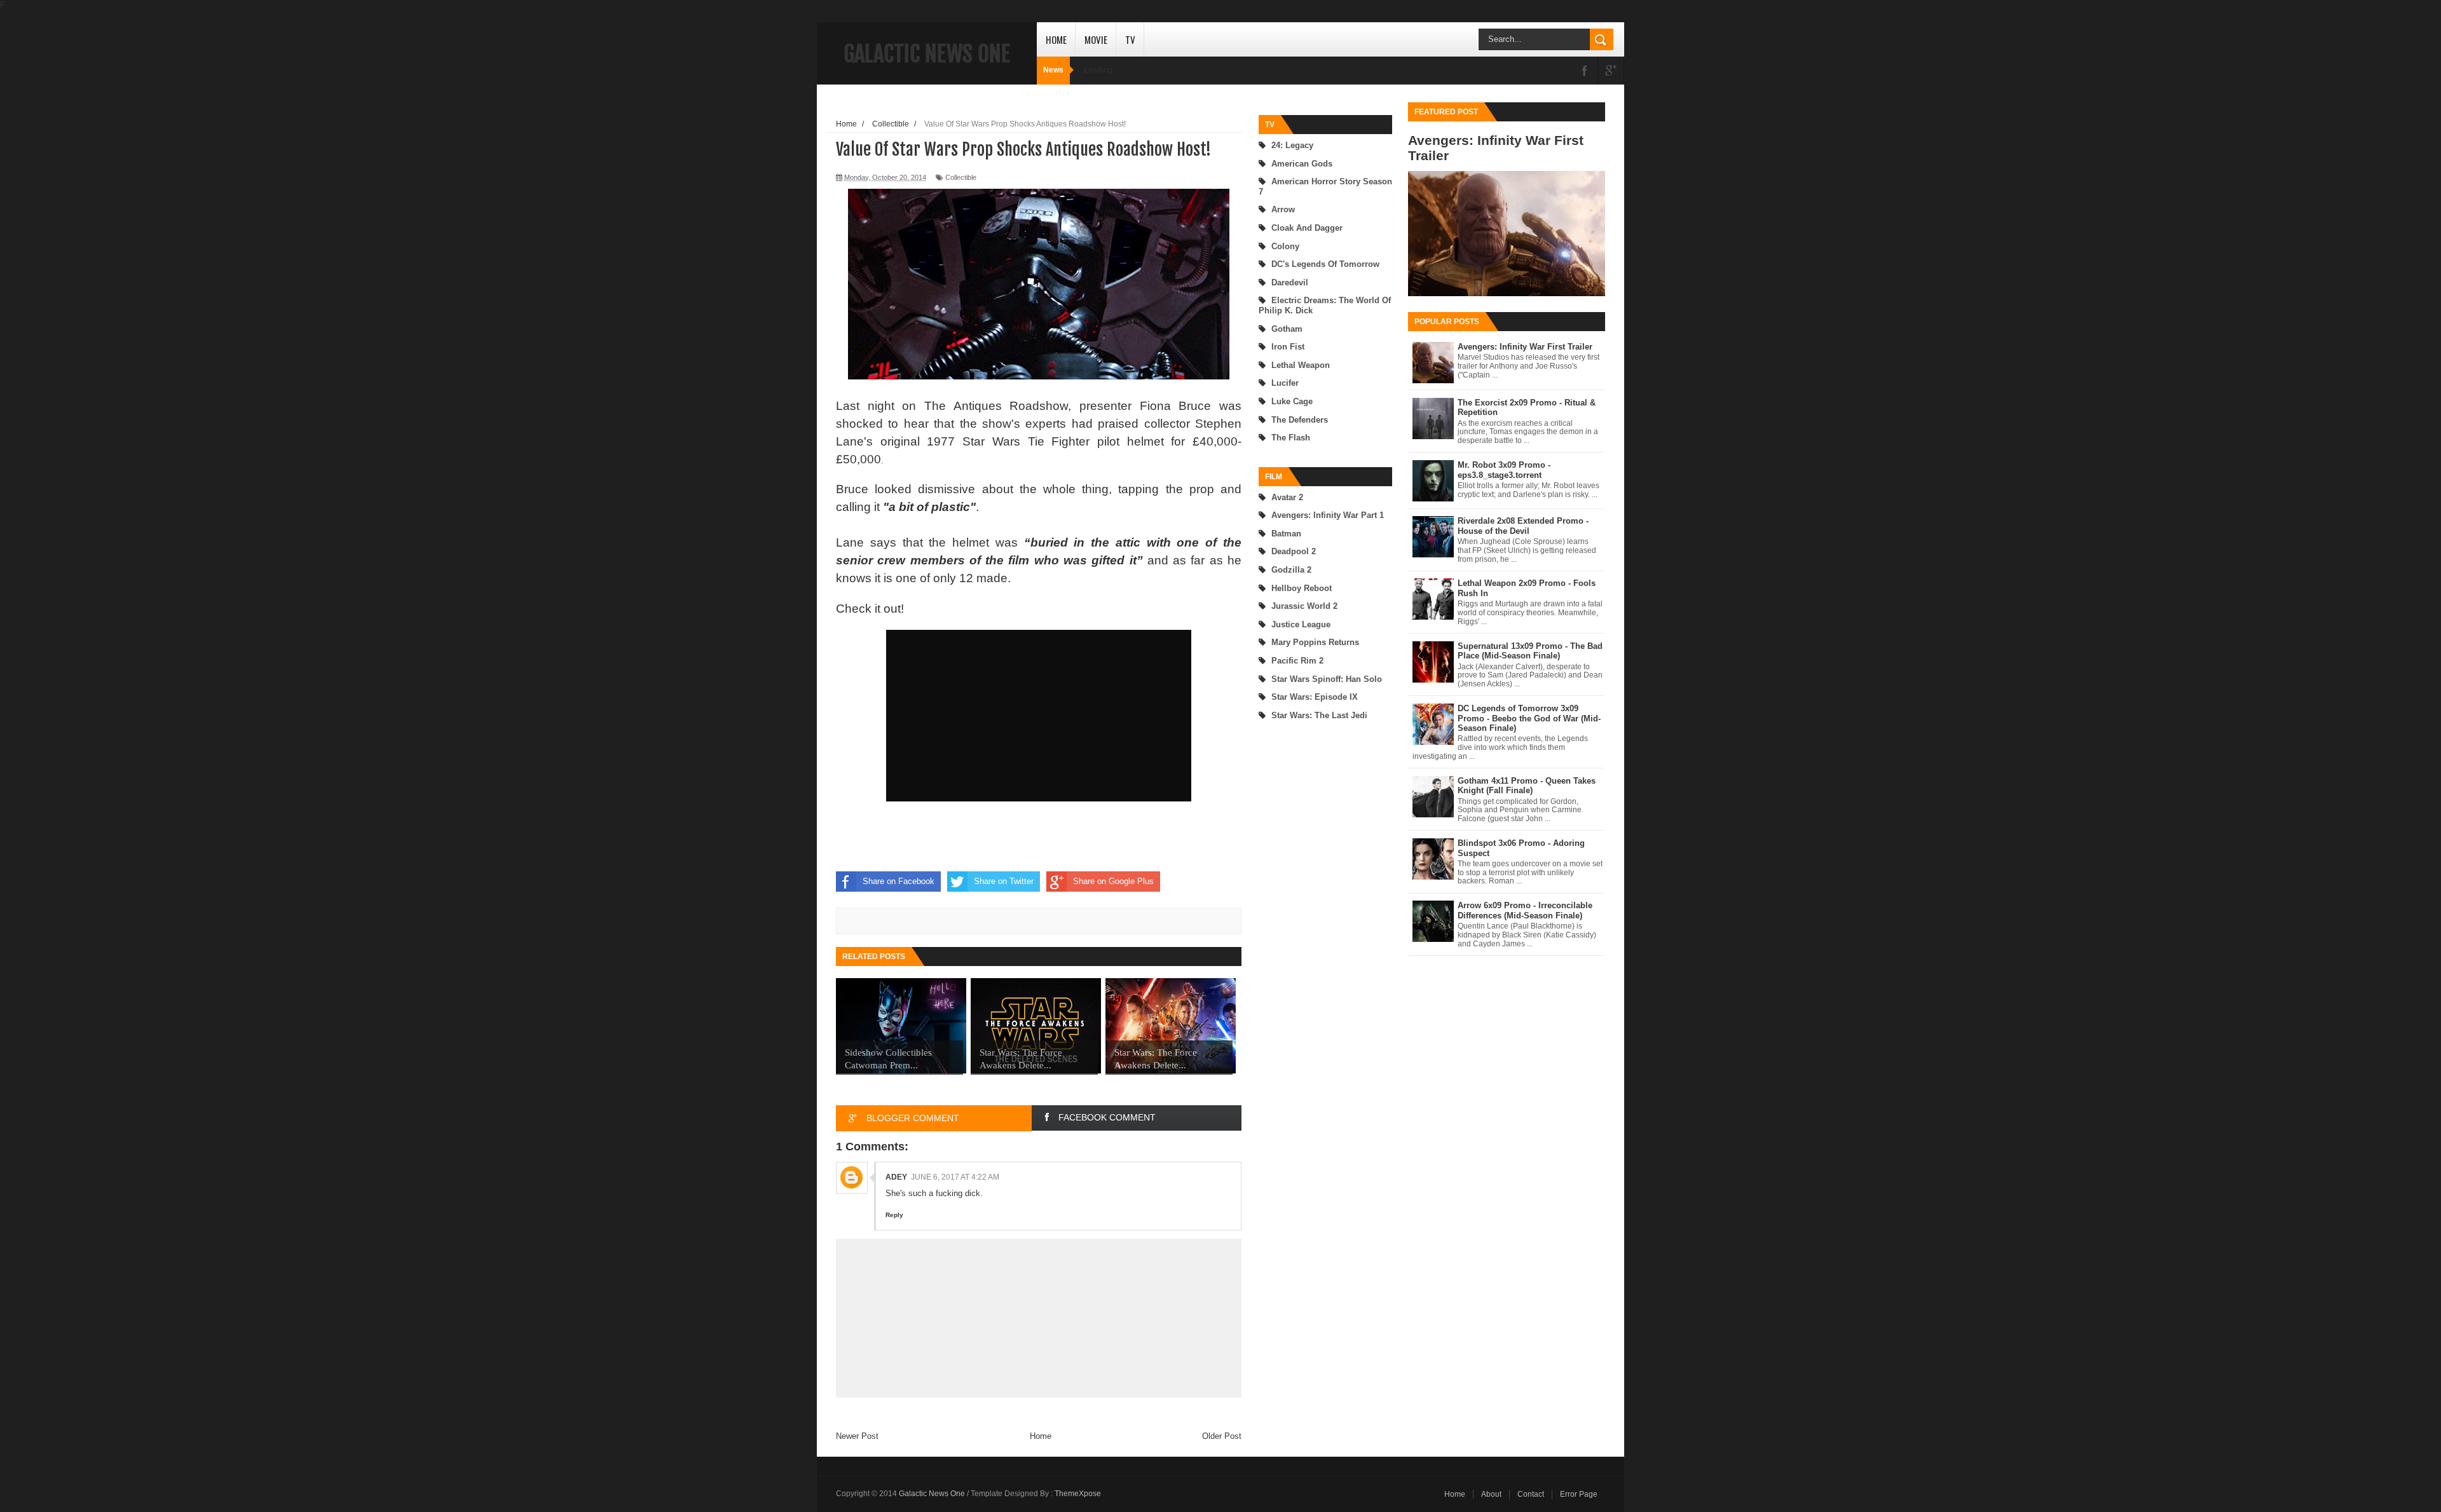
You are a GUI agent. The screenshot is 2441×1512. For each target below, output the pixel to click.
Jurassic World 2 (1304, 606)
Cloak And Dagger (1307, 228)
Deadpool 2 (1294, 551)
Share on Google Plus (1113, 881)
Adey (896, 1177)
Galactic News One (927, 54)
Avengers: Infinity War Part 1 (1328, 515)
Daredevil (1290, 283)
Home (1056, 39)
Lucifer (1285, 383)
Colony (1285, 246)
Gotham (1287, 329)
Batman (1286, 534)
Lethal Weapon (1301, 365)
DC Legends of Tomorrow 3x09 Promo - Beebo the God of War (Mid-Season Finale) (1529, 718)
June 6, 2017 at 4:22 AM (955, 1177)
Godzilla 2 (1291, 570)
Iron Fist (1288, 347)
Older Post (1222, 1436)
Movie (1096, 39)
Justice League (1301, 624)
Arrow (1283, 209)
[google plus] (1611, 72)
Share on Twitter (1004, 881)
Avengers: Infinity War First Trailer (1525, 347)
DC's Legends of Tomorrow (1325, 264)
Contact (1531, 1494)
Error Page (1579, 1494)
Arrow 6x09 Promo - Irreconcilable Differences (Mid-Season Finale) (1525, 910)
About (1491, 1494)
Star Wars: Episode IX (1315, 697)
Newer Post (857, 1436)
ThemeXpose (1078, 1494)
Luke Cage (1292, 401)
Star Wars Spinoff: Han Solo (1327, 679)
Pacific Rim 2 (1297, 661)
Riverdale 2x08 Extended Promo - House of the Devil (1523, 526)
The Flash (1291, 438)
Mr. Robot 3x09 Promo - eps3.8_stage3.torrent (1504, 470)
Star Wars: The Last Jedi (1319, 715)
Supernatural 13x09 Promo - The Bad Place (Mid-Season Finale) (1530, 651)
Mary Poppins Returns (1315, 642)
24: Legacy (1292, 145)
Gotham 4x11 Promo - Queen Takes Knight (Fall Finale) (1527, 786)
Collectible (961, 177)
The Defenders (1300, 420)
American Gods (1302, 164)
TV (1130, 39)
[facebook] (1585, 72)
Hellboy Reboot (1302, 588)
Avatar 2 (1287, 497)
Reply (894, 1215)
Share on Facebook (899, 881)
